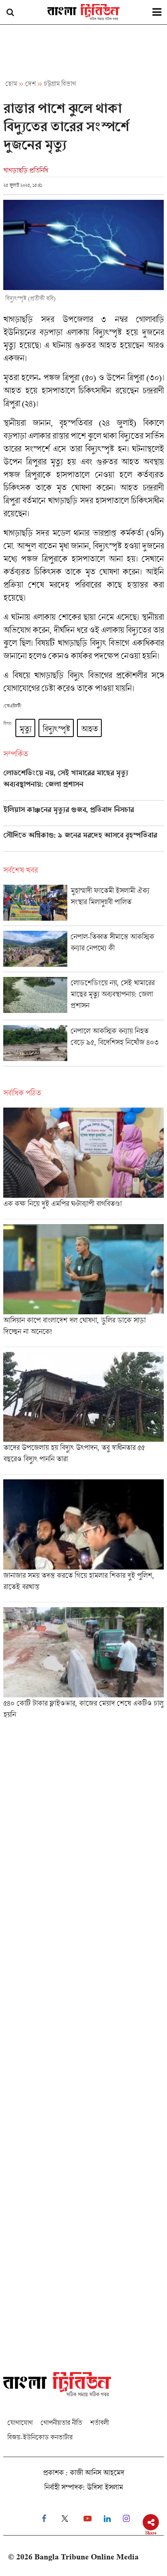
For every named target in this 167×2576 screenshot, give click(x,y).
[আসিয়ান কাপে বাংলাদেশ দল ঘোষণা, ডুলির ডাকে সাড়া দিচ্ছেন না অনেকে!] (83, 1285)
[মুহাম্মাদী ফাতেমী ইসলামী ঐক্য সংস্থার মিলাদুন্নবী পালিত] (83, 905)
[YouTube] (88, 2519)
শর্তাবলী (99, 2422)
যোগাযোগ (20, 2422)
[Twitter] (65, 2519)
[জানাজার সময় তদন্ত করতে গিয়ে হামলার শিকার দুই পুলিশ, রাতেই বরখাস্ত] (83, 1541)
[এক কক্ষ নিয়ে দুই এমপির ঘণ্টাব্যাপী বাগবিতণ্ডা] (83, 1163)
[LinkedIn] (107, 2519)
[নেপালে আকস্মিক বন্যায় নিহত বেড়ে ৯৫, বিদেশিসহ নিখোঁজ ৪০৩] (83, 1045)
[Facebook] (44, 2519)
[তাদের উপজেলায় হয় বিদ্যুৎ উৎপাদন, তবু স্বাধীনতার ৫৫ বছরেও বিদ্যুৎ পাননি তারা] (83, 1413)
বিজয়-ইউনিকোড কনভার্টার (40, 2437)
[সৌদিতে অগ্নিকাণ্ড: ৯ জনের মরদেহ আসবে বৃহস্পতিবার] (83, 841)
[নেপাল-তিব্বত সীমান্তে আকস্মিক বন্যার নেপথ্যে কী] (83, 951)
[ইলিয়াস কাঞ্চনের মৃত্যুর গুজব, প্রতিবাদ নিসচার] (83, 816)
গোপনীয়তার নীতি (61, 2422)
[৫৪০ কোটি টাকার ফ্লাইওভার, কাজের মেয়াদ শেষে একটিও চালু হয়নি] (83, 1666)
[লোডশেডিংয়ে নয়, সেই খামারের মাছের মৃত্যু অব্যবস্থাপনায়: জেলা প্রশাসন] (83, 784)
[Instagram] (126, 2519)
